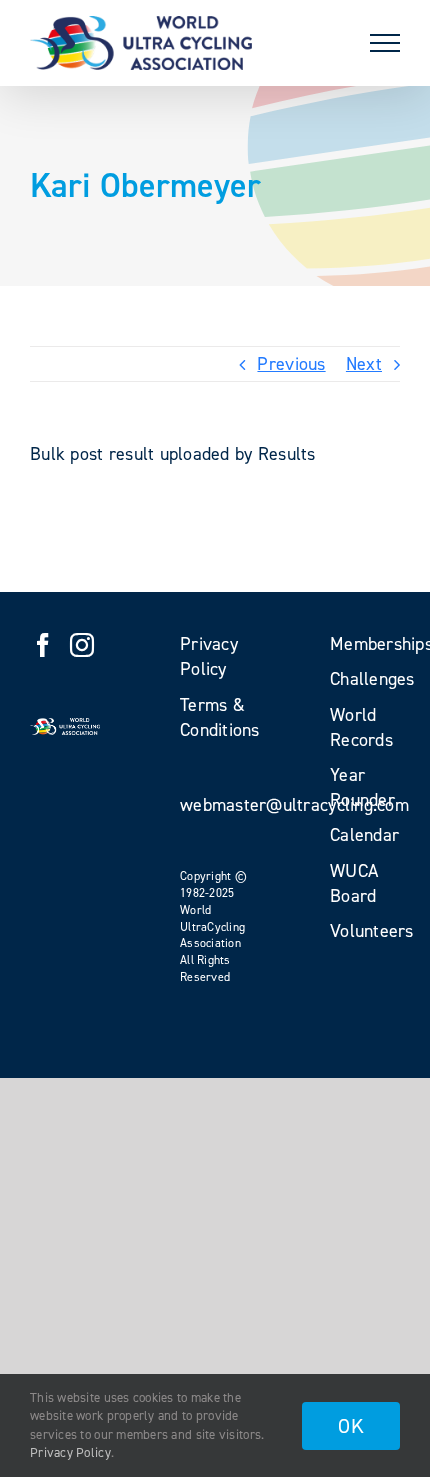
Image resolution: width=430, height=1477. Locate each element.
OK (351, 1426)
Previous (291, 364)
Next (364, 364)
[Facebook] (43, 645)
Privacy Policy (70, 1452)
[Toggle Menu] (385, 43)
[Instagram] (82, 645)
